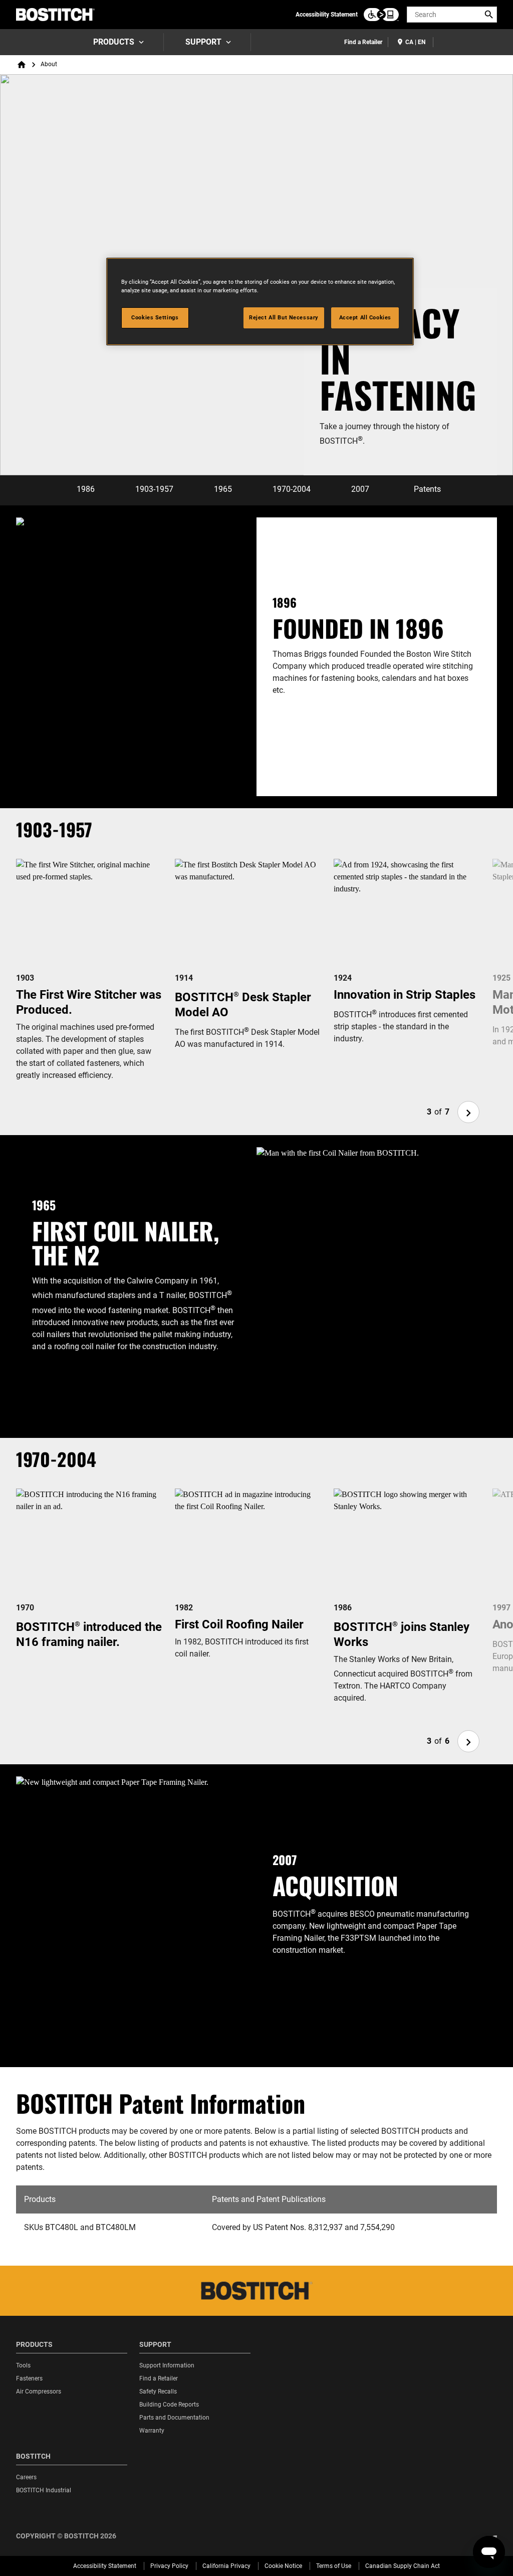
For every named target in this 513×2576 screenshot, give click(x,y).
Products (114, 42)
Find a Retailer (363, 42)
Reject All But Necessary (284, 317)
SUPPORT (203, 42)
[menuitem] (118, 42)
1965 (223, 489)
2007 (360, 489)
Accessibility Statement (327, 15)
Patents (427, 489)
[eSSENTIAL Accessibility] (381, 15)
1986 (86, 489)
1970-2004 (292, 489)
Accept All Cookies (365, 317)
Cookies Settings (155, 317)
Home (22, 65)
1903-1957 (154, 489)
